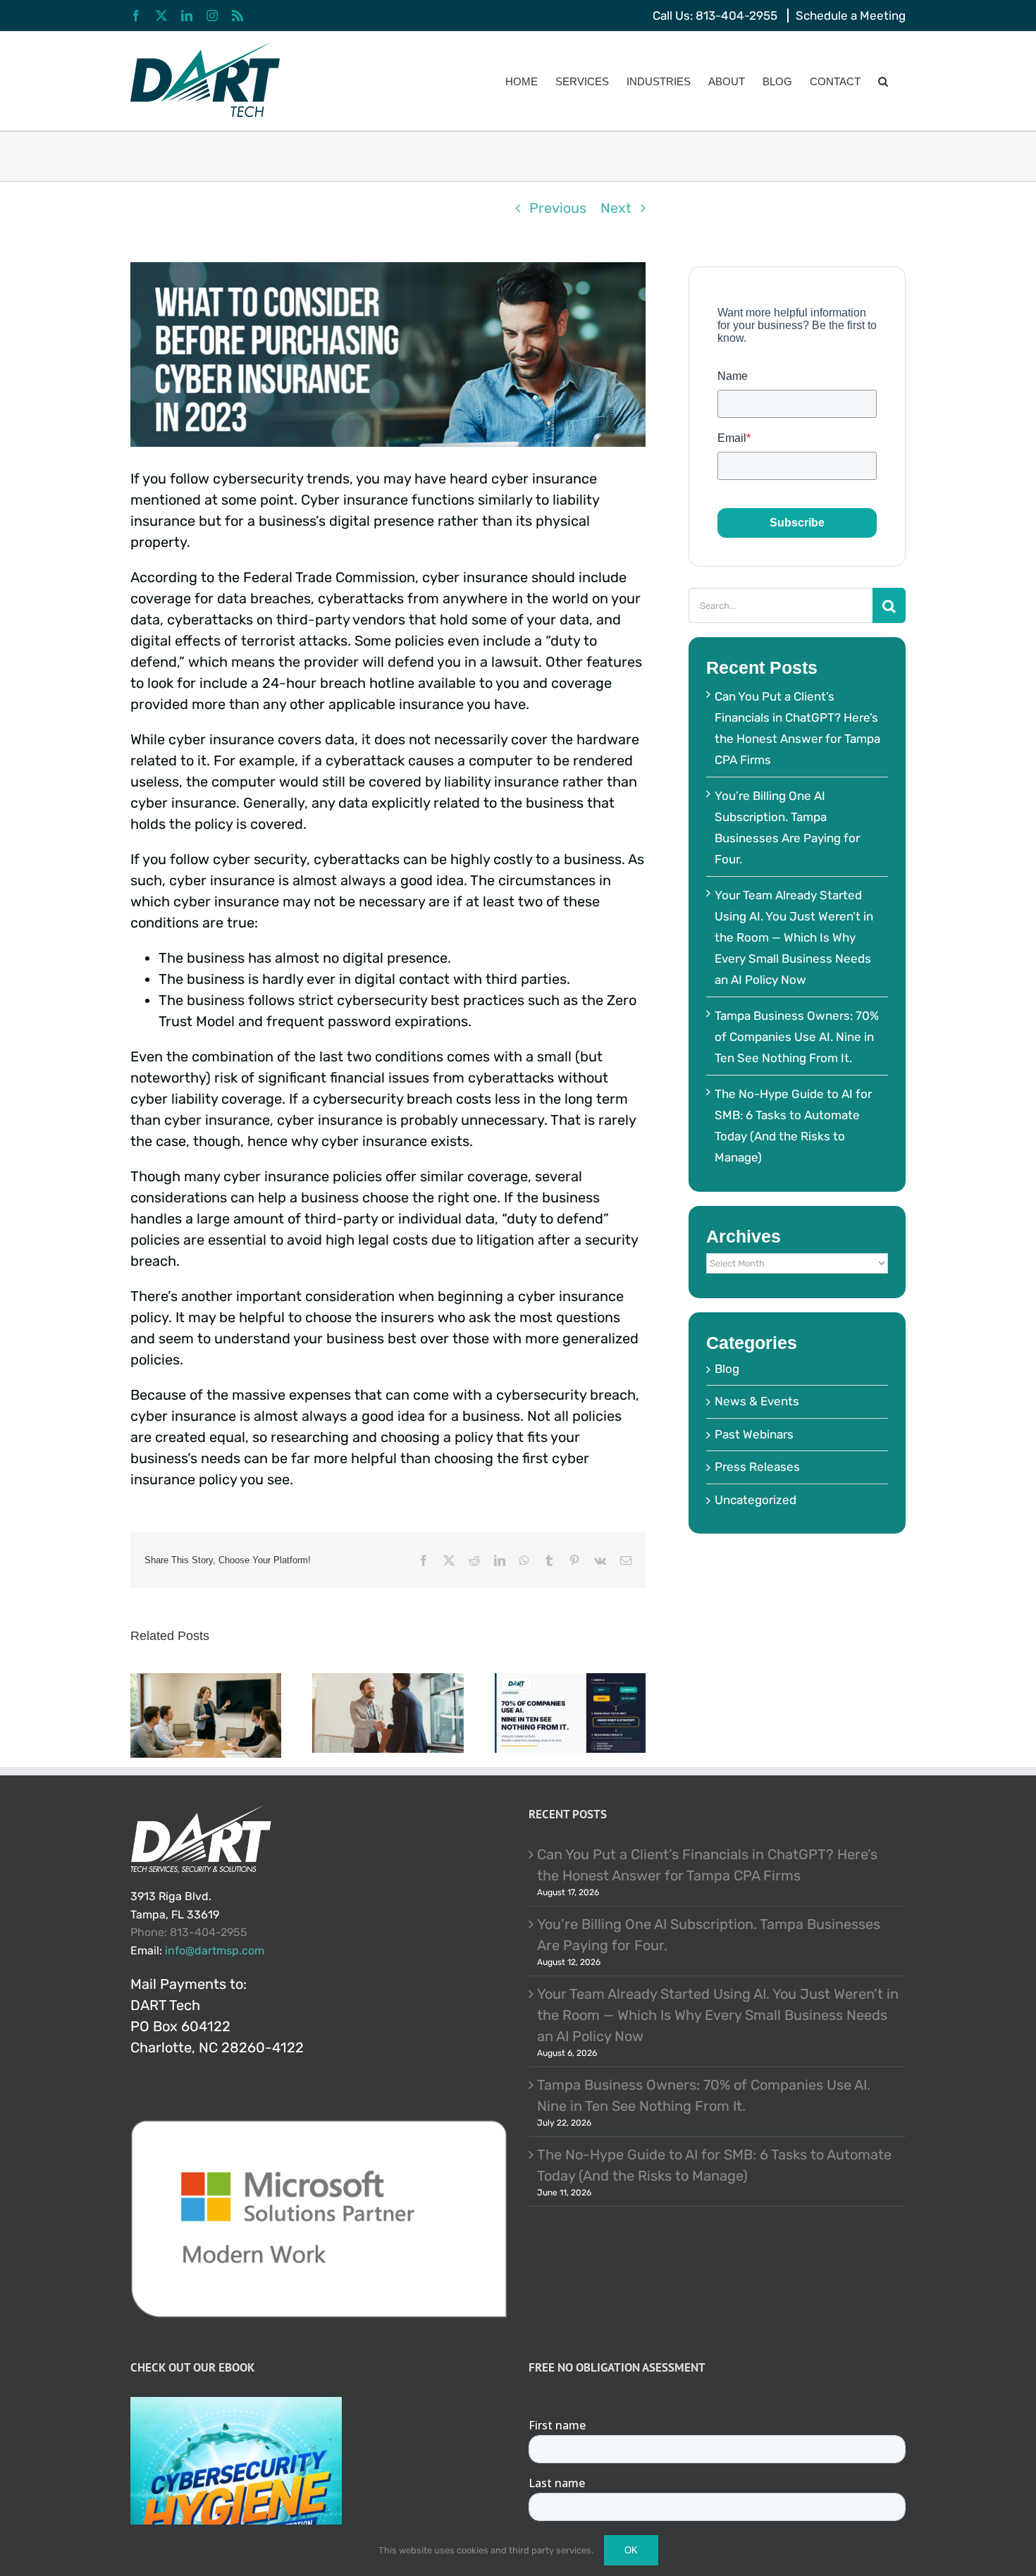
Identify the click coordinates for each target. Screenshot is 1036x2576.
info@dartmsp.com (215, 1951)
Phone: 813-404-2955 (189, 1932)
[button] (883, 81)
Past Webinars (754, 1434)
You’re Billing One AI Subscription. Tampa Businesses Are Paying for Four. (709, 1935)
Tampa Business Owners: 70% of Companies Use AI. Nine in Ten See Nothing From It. (797, 1037)
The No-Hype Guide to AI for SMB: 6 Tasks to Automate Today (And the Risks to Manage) (714, 2165)
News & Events (757, 1401)
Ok (631, 2550)
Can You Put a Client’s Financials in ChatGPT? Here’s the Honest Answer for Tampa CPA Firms (707, 1865)
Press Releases (757, 1467)
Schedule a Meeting (851, 16)
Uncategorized (756, 1500)
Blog (727, 1369)
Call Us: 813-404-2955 (715, 16)
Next (616, 208)
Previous (558, 208)
